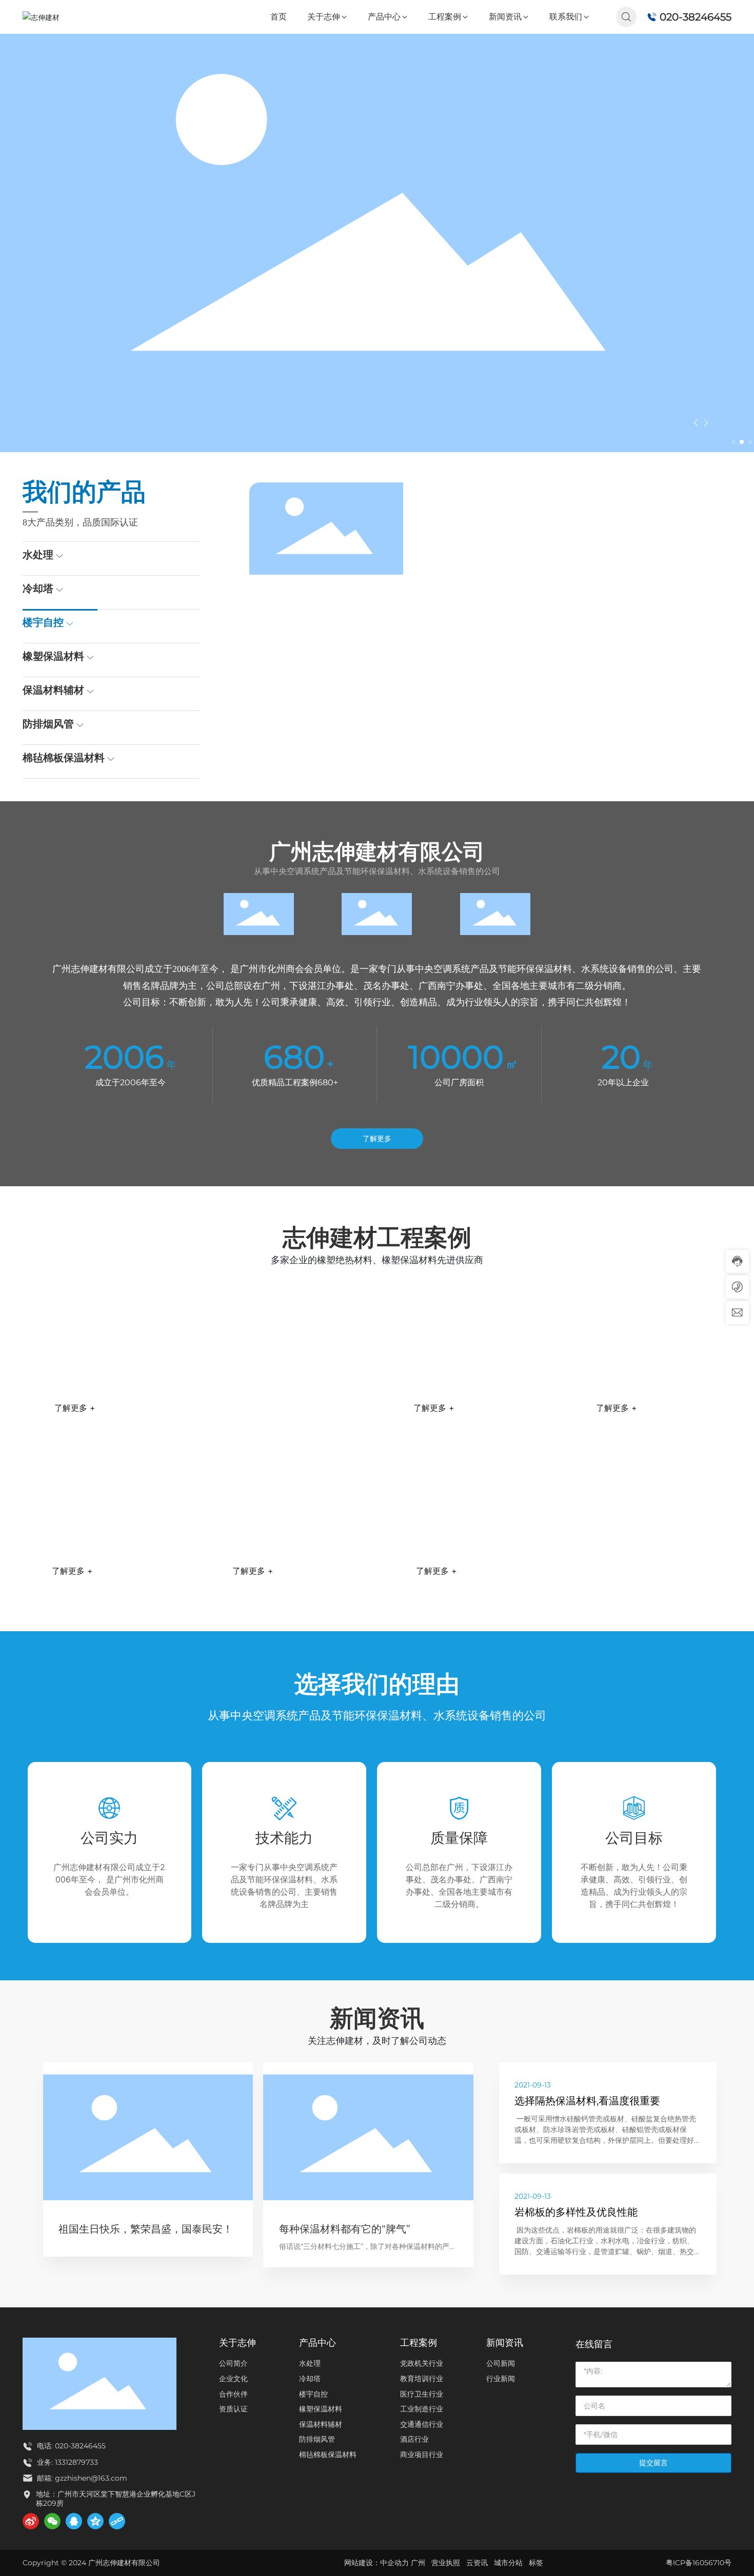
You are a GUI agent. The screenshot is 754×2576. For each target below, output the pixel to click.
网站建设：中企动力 (378, 2563)
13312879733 (75, 2462)
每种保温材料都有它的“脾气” (345, 2229)
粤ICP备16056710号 (699, 2563)
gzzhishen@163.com (91, 2478)
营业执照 (446, 2563)
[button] (733, 442)
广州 (418, 2563)
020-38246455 (696, 17)
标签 (536, 2563)
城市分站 (508, 2563)
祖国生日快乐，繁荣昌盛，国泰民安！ (146, 2229)
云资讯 (477, 2563)
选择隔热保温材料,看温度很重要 (587, 2101)
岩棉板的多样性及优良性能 (576, 2212)
